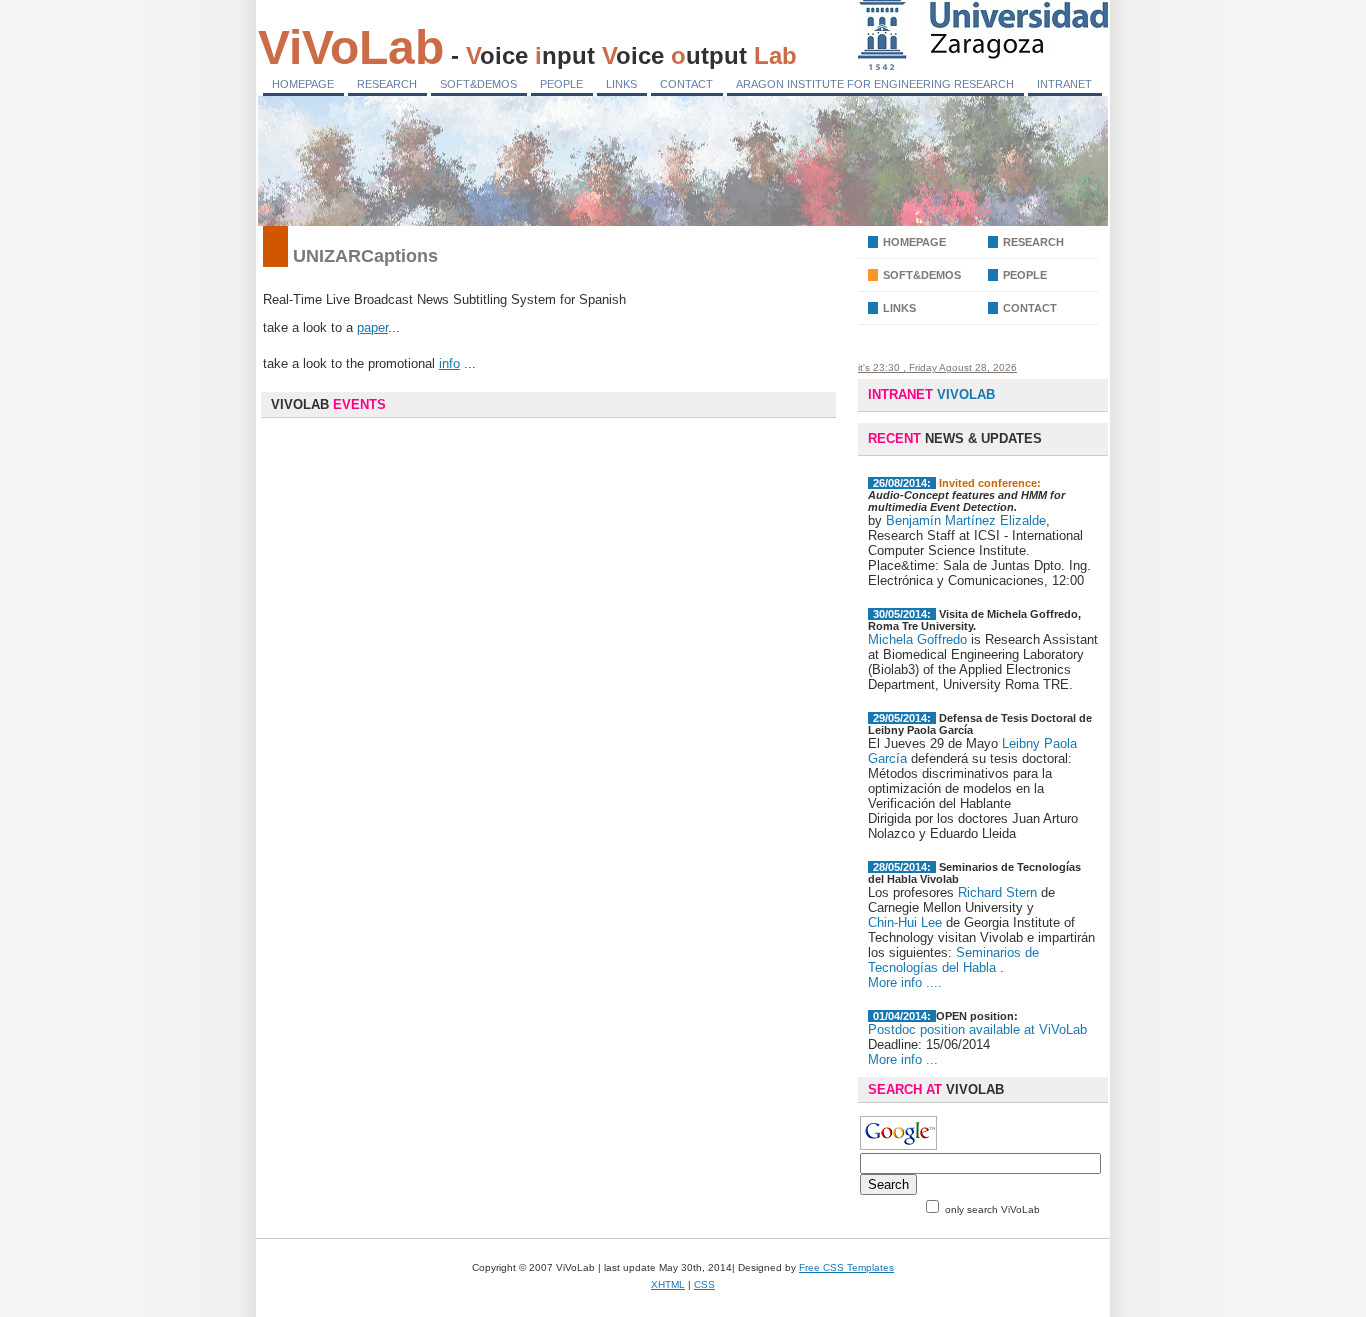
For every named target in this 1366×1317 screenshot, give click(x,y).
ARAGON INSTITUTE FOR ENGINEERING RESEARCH (875, 84)
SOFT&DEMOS (478, 84)
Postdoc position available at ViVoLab (977, 1029)
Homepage (914, 242)
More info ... (903, 1059)
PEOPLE (561, 84)
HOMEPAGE (303, 84)
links (899, 308)
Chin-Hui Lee (905, 922)
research (1033, 242)
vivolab (931, 394)
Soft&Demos (922, 275)
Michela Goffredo (917, 639)
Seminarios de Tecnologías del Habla (953, 960)
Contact (1030, 308)
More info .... (905, 982)
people (1025, 275)
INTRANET (1064, 84)
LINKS (621, 84)
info (449, 363)
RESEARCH (387, 84)
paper (372, 327)
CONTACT (686, 84)
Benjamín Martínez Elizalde (966, 520)
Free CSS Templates (846, 1267)
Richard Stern (999, 892)
